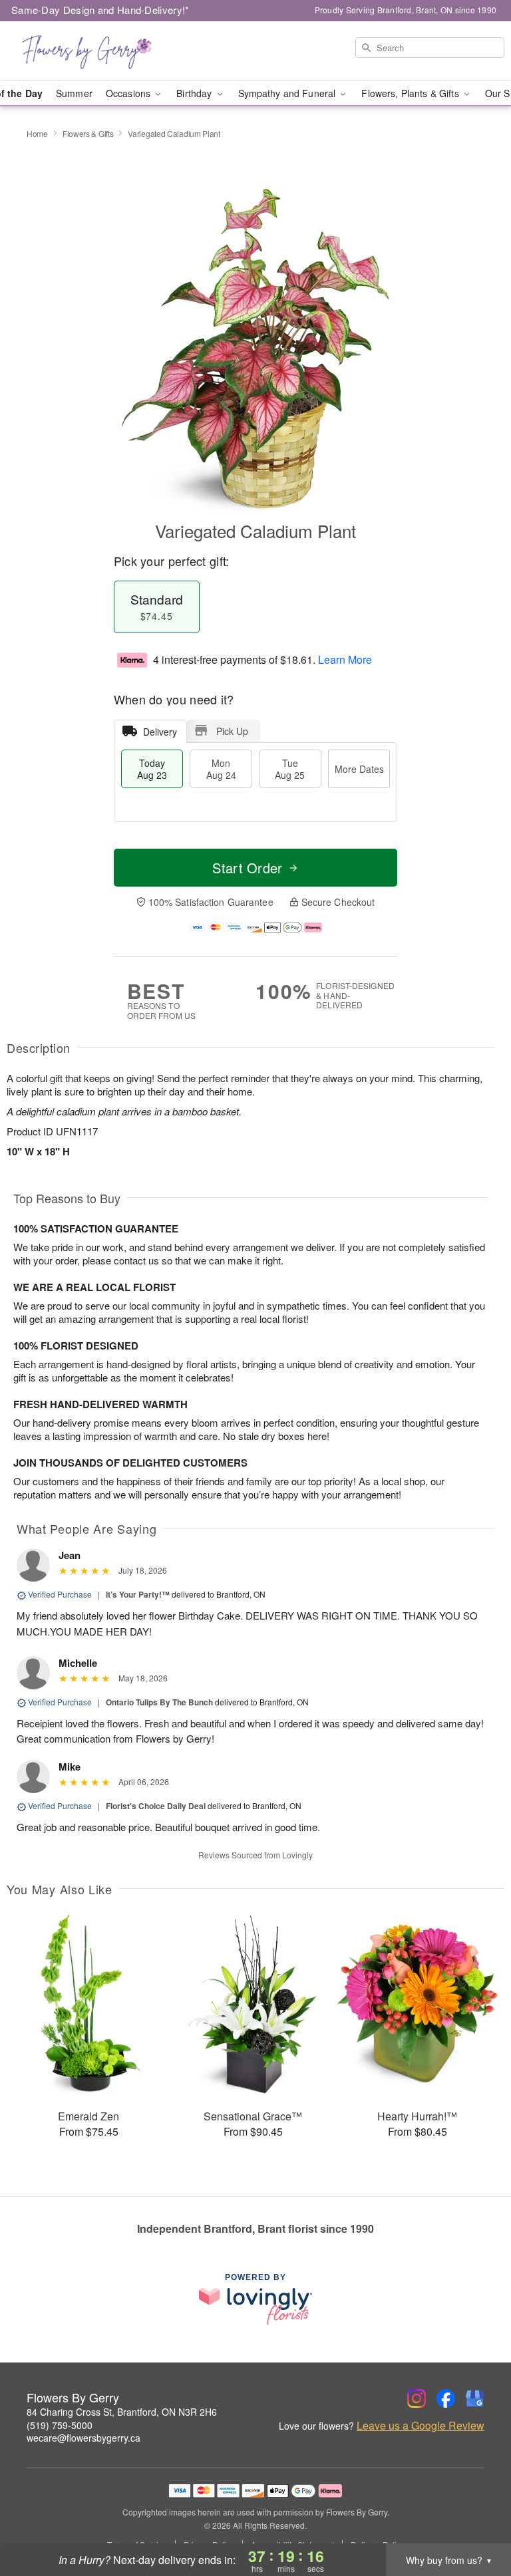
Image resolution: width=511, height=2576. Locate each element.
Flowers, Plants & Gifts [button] (411, 93)
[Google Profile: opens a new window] (475, 2398)
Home (37, 133)
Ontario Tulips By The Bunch (159, 1702)
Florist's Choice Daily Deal (156, 1806)
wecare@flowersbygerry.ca (84, 2438)
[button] (476, 2519)
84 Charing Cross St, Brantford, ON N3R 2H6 (122, 2412)
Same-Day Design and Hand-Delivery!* (100, 10)
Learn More (345, 659)
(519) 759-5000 (60, 2425)
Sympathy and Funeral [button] (288, 93)
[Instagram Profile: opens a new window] (417, 2398)
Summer (74, 93)
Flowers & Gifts (88, 133)
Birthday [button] (195, 93)
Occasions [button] (129, 93)
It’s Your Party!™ (138, 1594)
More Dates (359, 769)
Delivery (160, 732)
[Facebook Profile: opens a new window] (446, 2398)
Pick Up (232, 731)
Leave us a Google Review (421, 2426)
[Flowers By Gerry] (88, 51)
